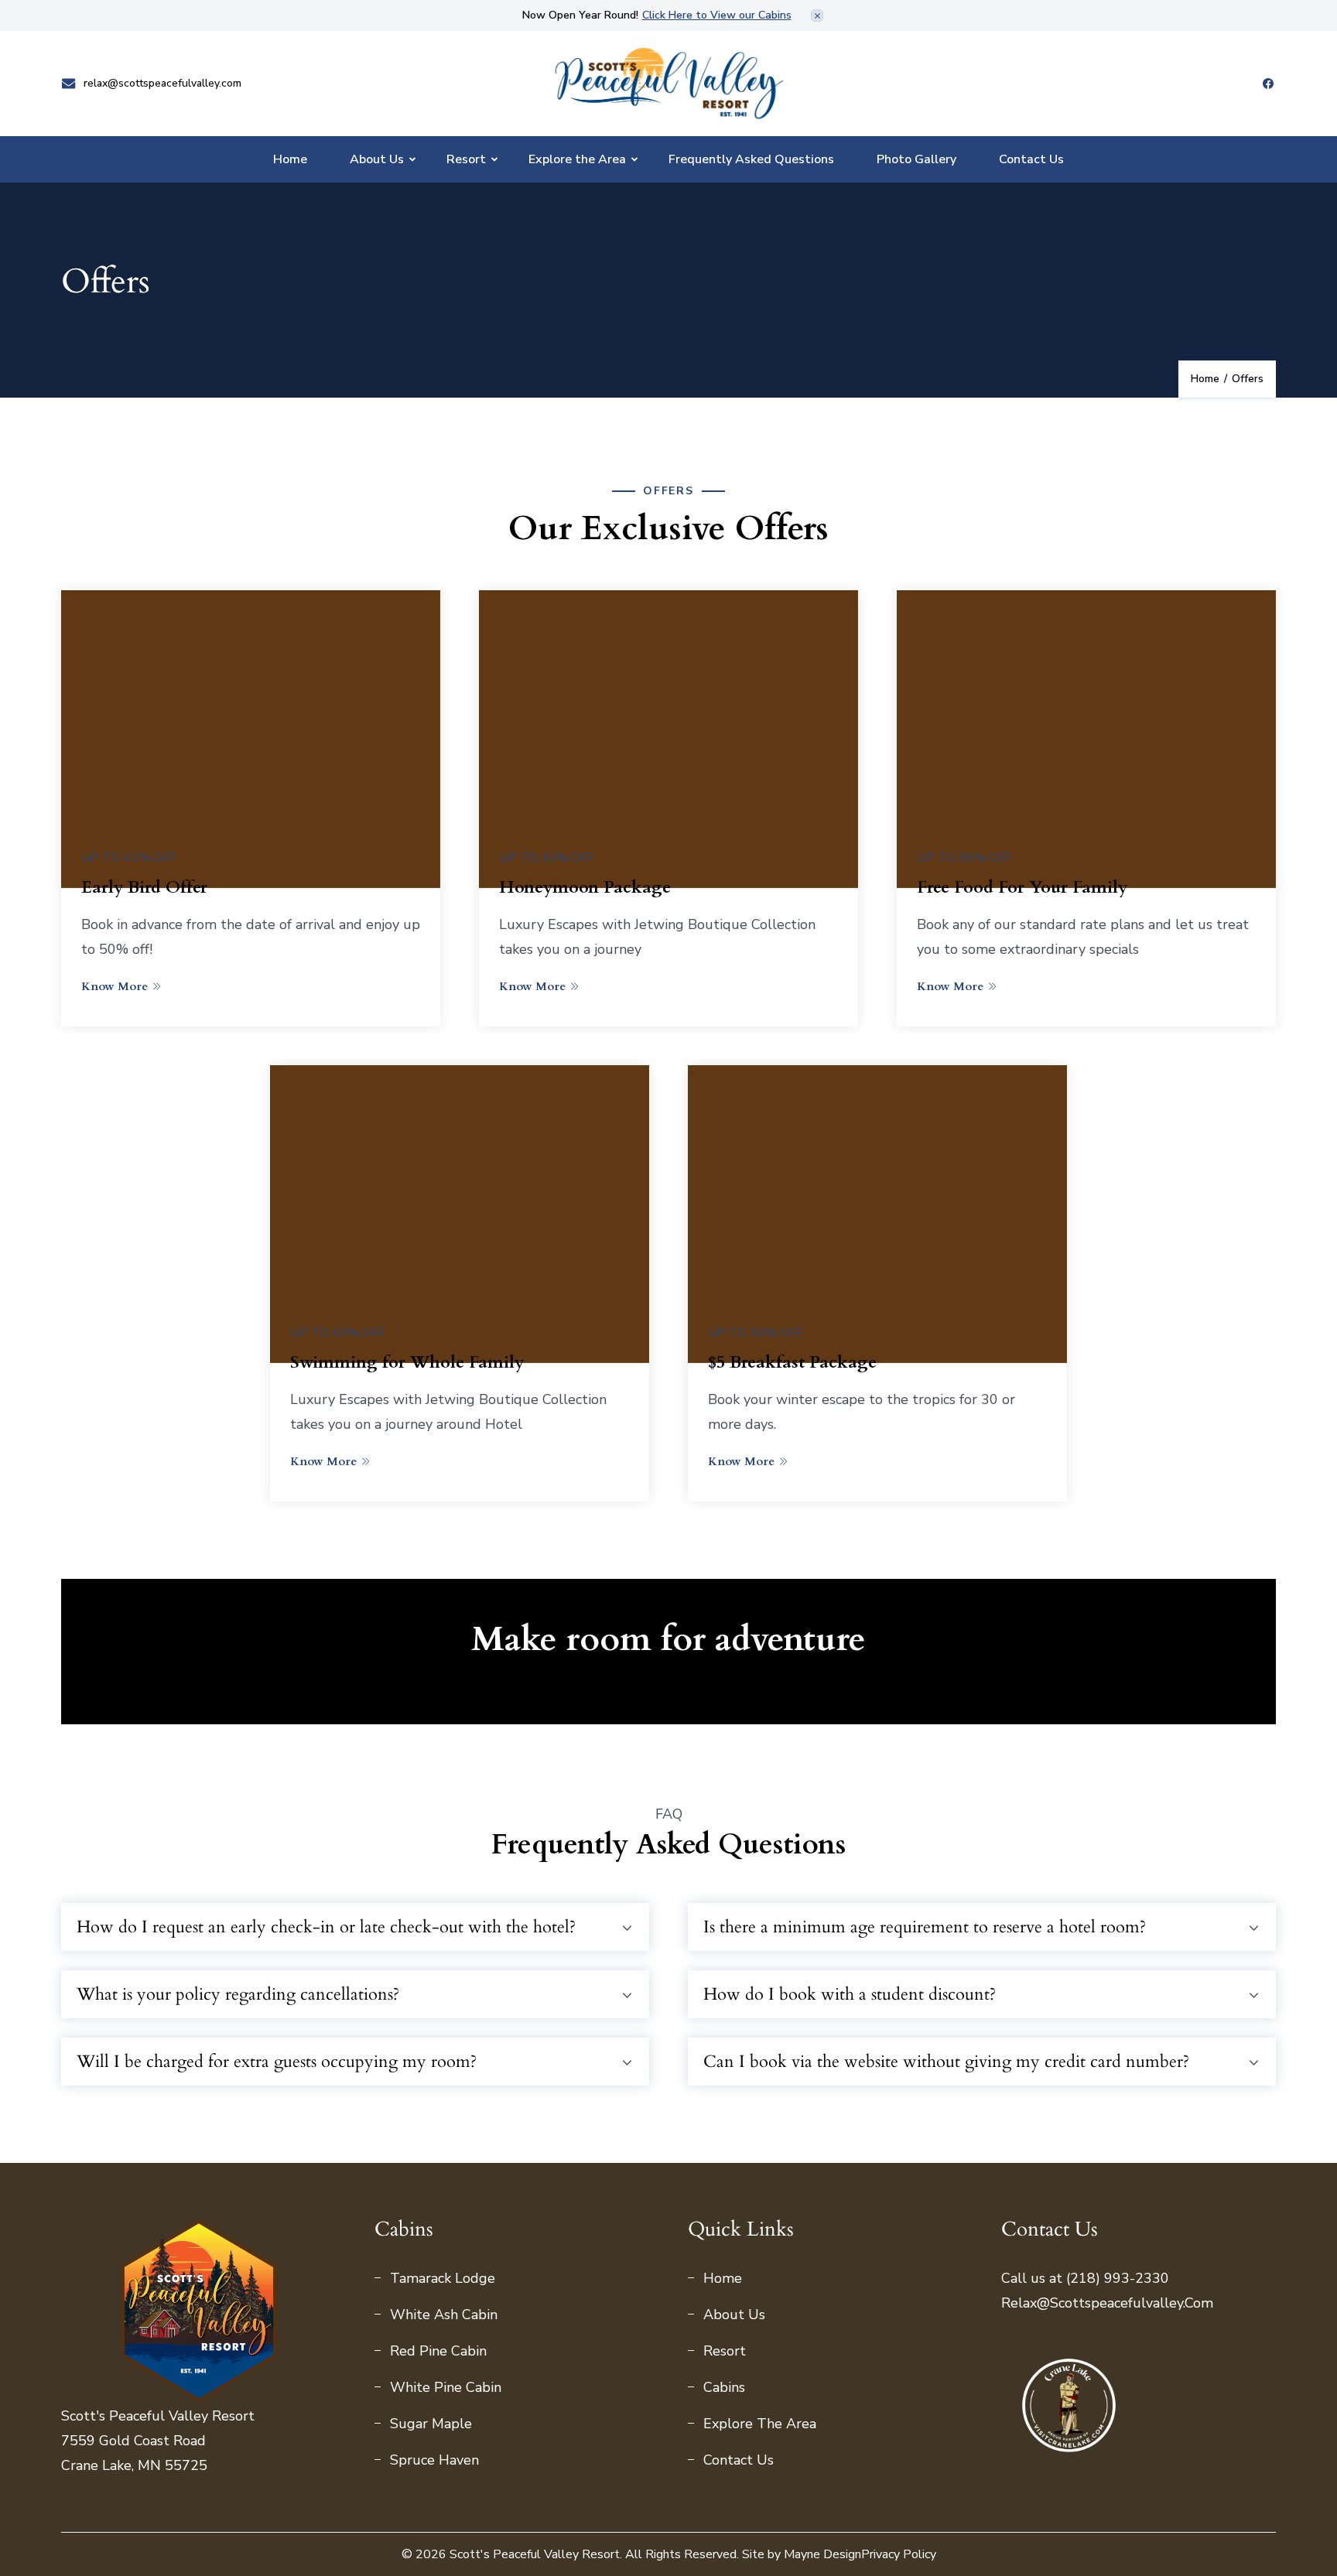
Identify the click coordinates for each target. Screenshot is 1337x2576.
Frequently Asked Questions (751, 159)
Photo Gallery (916, 159)
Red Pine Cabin (438, 2351)
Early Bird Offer (144, 887)
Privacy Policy (899, 2554)
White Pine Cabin (446, 2387)
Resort (466, 159)
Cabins (724, 2387)
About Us (377, 159)
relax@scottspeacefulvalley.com (162, 84)
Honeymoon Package (585, 887)
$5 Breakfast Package (792, 1362)
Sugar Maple (431, 2424)
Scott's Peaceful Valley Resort (535, 2554)
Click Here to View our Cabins (717, 15)
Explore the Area (577, 159)
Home (290, 159)
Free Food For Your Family (1022, 887)
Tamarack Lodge (443, 2278)
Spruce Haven (434, 2460)
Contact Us (1031, 159)
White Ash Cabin (444, 2315)
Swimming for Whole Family (407, 1362)
